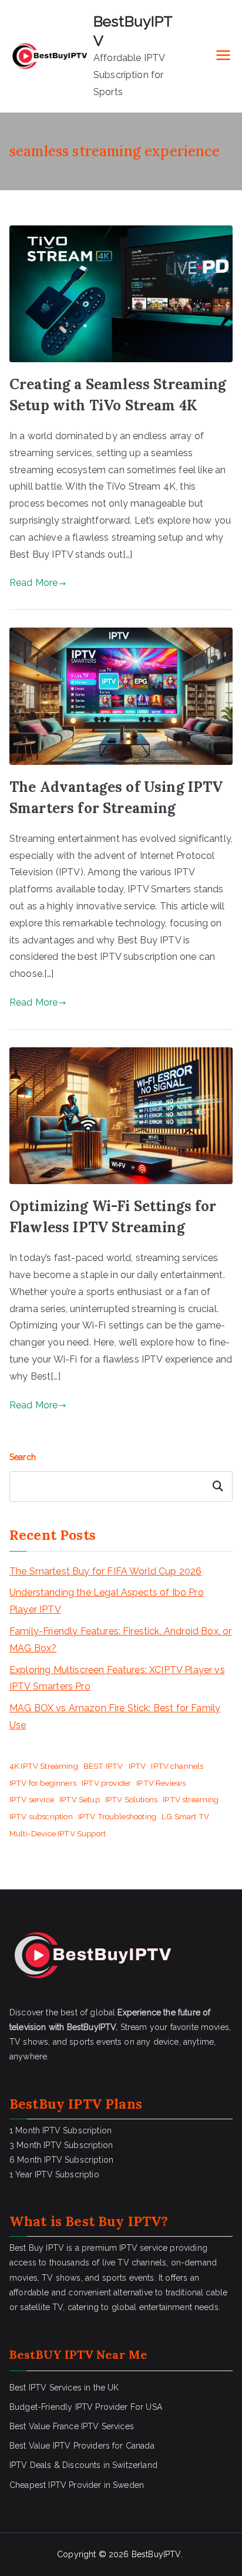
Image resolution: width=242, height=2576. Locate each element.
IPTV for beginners (43, 1783)
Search (23, 1457)
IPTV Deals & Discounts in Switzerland (83, 2465)
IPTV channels (177, 1766)
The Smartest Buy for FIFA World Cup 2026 (105, 1571)
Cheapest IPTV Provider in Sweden (77, 2485)
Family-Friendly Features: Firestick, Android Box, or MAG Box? (120, 1640)
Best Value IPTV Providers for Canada (82, 2446)
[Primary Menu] (223, 56)
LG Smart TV (185, 1816)
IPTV (137, 1766)
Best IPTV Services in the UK (64, 2388)
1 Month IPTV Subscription (60, 2130)
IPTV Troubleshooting (117, 1816)
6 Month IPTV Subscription (61, 2160)
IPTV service (32, 1799)
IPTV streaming (191, 1799)
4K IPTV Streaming (44, 1766)
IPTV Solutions (131, 1799)
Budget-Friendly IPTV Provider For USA (86, 2407)
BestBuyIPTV (156, 2554)
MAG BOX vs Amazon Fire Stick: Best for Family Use (115, 1717)
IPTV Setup (80, 1799)
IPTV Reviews (161, 1783)
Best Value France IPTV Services (72, 2426)
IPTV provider (106, 1783)
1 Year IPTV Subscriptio (54, 2174)
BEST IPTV (103, 1766)
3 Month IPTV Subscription (61, 2145)
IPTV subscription (41, 1816)
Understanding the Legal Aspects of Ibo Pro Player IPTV (107, 1601)
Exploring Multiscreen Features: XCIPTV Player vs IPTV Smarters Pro (117, 1678)
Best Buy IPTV (113, 2221)
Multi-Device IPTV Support (58, 1833)
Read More (33, 583)
